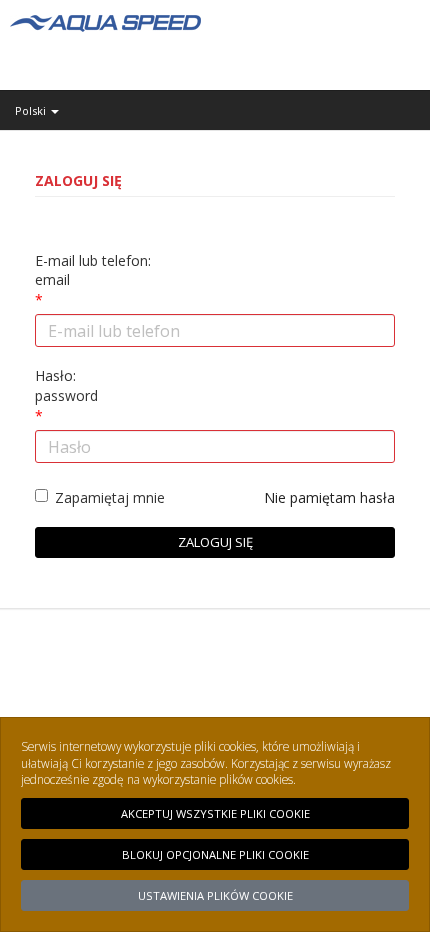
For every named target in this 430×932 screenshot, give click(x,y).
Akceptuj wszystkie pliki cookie (215, 813)
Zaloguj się (215, 542)
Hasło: (66, 385)
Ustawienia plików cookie (215, 895)
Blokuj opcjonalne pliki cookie (215, 854)
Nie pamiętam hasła (329, 497)
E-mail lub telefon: (93, 270)
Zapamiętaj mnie (110, 497)
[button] (215, 110)
